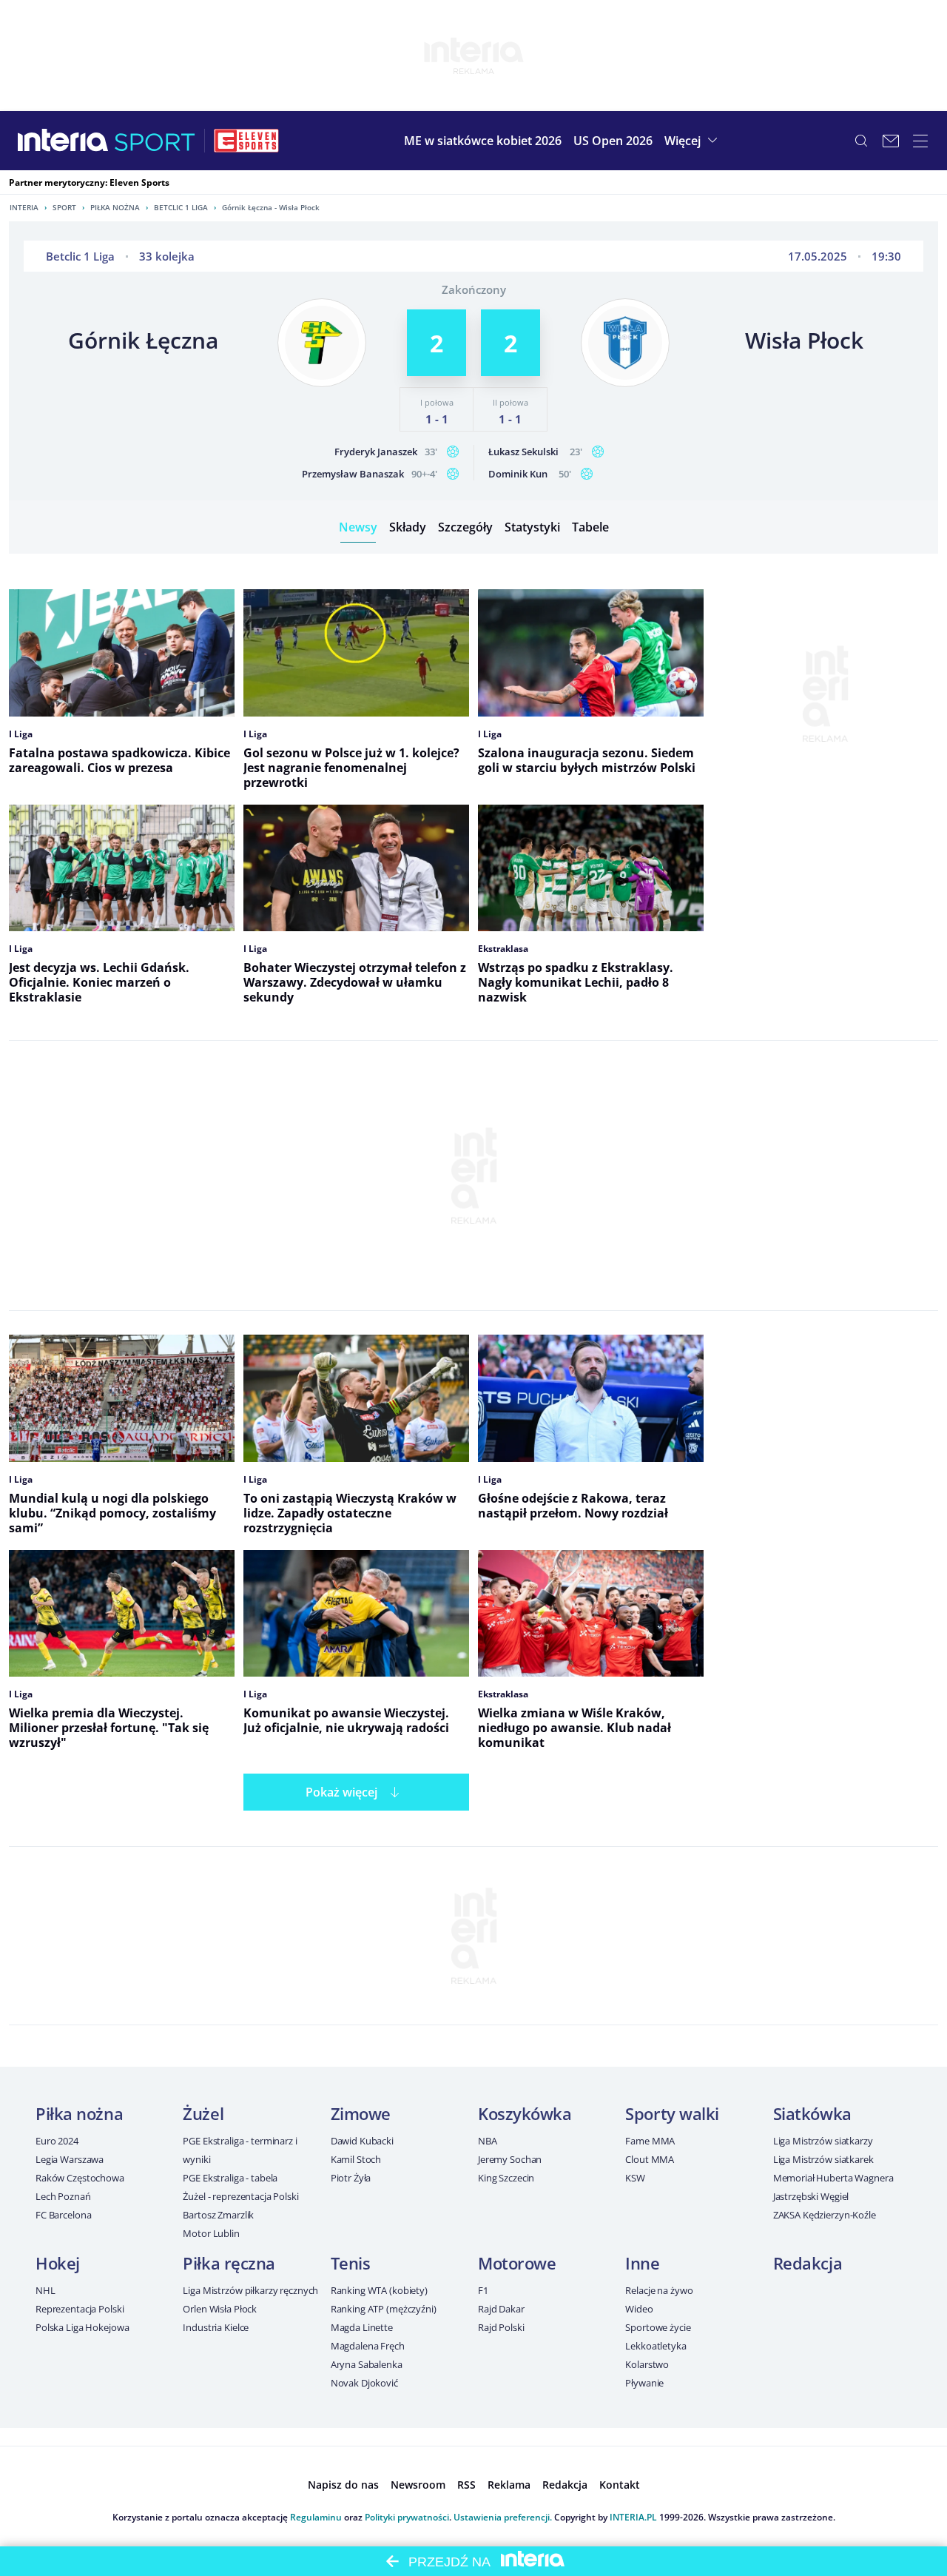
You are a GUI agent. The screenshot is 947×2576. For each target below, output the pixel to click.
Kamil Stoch (356, 2159)
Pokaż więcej (341, 1792)
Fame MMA (650, 2141)
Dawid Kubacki (362, 2141)
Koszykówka (525, 2113)
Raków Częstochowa (80, 2178)
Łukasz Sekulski (523, 452)
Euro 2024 (57, 2141)
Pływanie (644, 2383)
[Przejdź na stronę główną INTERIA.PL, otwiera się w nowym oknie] (63, 141)
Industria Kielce (216, 2327)
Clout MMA (650, 2159)
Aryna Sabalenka (367, 2364)
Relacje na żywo (659, 2290)
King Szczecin (506, 2178)
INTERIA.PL (633, 2517)
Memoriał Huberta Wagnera (833, 2178)
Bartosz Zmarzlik (218, 2215)
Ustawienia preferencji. (503, 2517)
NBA (488, 2141)
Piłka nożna (115, 207)
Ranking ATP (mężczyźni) (384, 2309)
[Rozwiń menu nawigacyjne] (920, 141)
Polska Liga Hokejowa (82, 2327)
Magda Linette (362, 2327)
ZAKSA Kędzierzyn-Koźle (825, 2215)
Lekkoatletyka (656, 2346)
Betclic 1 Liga (181, 207)
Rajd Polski (501, 2327)
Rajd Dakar (501, 2309)
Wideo (639, 2309)
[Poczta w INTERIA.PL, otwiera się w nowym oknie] (891, 141)
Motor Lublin (211, 2233)
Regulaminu (316, 2517)
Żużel (203, 2113)
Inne (642, 2263)
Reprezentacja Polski (80, 2309)
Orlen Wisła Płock (220, 2309)
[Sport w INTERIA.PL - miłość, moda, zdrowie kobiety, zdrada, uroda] (155, 141)
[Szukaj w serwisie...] (861, 141)
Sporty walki (672, 2113)
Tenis (351, 2263)
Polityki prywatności (407, 2517)
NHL (46, 2290)
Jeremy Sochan (510, 2159)
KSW (635, 2178)
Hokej (58, 2263)
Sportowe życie (658, 2327)
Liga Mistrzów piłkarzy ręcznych (250, 2290)
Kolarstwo (647, 2364)
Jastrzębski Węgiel (811, 2196)
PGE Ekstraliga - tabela (230, 2178)
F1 (483, 2290)
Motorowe (517, 2263)
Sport (64, 207)
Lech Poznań (63, 2196)
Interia (24, 207)
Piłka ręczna (229, 2263)
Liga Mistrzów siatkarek (823, 2159)
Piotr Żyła (351, 2178)
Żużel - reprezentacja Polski (240, 2196)
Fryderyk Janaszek (376, 452)
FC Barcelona (63, 2215)
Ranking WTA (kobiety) (379, 2290)
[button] (693, 141)
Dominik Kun (518, 474)
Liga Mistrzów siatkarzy (823, 2141)
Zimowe (361, 2113)
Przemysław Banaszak (353, 474)
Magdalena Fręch (368, 2346)
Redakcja (808, 2263)
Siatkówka (812, 2113)
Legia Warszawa (70, 2159)
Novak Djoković (364, 2383)
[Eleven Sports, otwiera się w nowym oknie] (246, 141)
